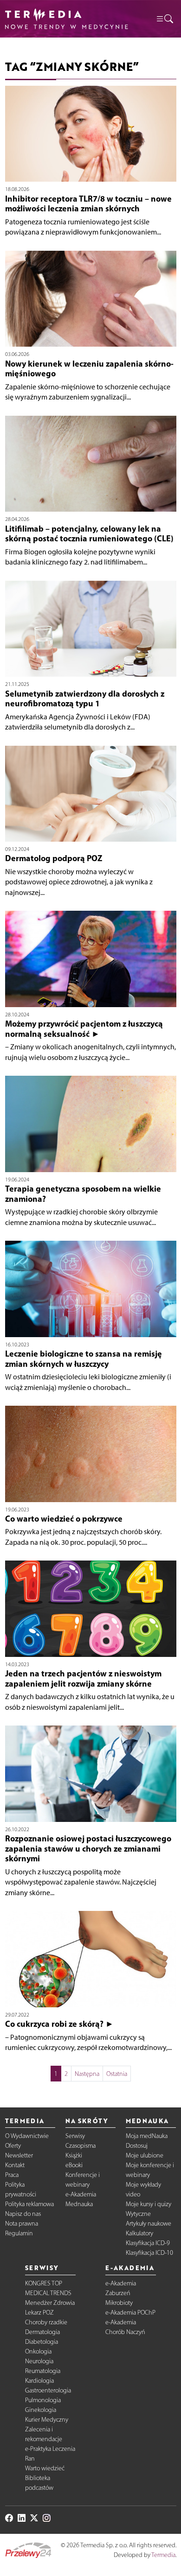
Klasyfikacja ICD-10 (149, 2253)
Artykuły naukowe (149, 2224)
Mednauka (79, 2204)
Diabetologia (42, 2342)
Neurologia (39, 2361)
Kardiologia (39, 2381)
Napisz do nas (23, 2214)
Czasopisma (81, 2146)
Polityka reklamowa (29, 2204)
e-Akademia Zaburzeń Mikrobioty (121, 2293)
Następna (87, 2074)
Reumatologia (43, 2371)
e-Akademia (81, 2194)
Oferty (13, 2146)
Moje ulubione (145, 2155)
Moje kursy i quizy (149, 2204)
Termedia (163, 2555)
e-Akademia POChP (130, 2313)
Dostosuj (137, 2146)
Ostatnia (117, 2074)
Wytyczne (138, 2214)
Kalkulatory (139, 2233)
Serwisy (75, 2136)
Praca (12, 2175)
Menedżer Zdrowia (50, 2303)
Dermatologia (42, 2332)
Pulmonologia (43, 2400)
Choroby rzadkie (46, 2322)
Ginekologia (41, 2410)
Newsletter (19, 2155)
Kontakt (15, 2165)
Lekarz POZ (39, 2313)
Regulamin (19, 2233)
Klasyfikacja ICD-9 (148, 2243)
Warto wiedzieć (45, 2468)
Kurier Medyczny (47, 2420)
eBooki (74, 2165)
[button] (164, 19)
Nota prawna (22, 2224)
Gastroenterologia (48, 2390)
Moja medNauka (147, 2136)
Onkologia (38, 2351)
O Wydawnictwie (27, 2136)
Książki (74, 2155)
